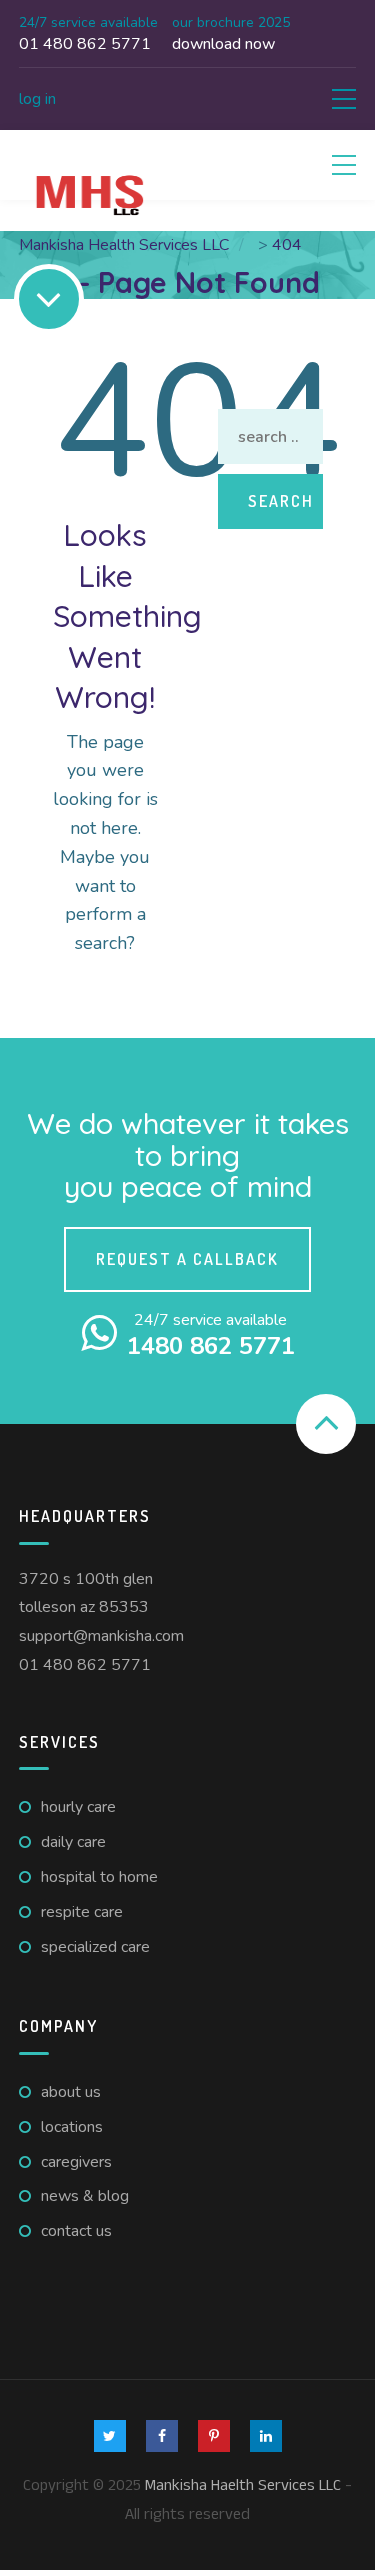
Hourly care (78, 1807)
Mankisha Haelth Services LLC (243, 2485)
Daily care (73, 1842)
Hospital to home (99, 1877)
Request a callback (187, 1259)
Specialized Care (95, 1947)
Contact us (76, 2231)
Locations (72, 2127)
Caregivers (76, 2162)
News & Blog (85, 2196)
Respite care (82, 1912)
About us (71, 2092)
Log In (37, 99)
